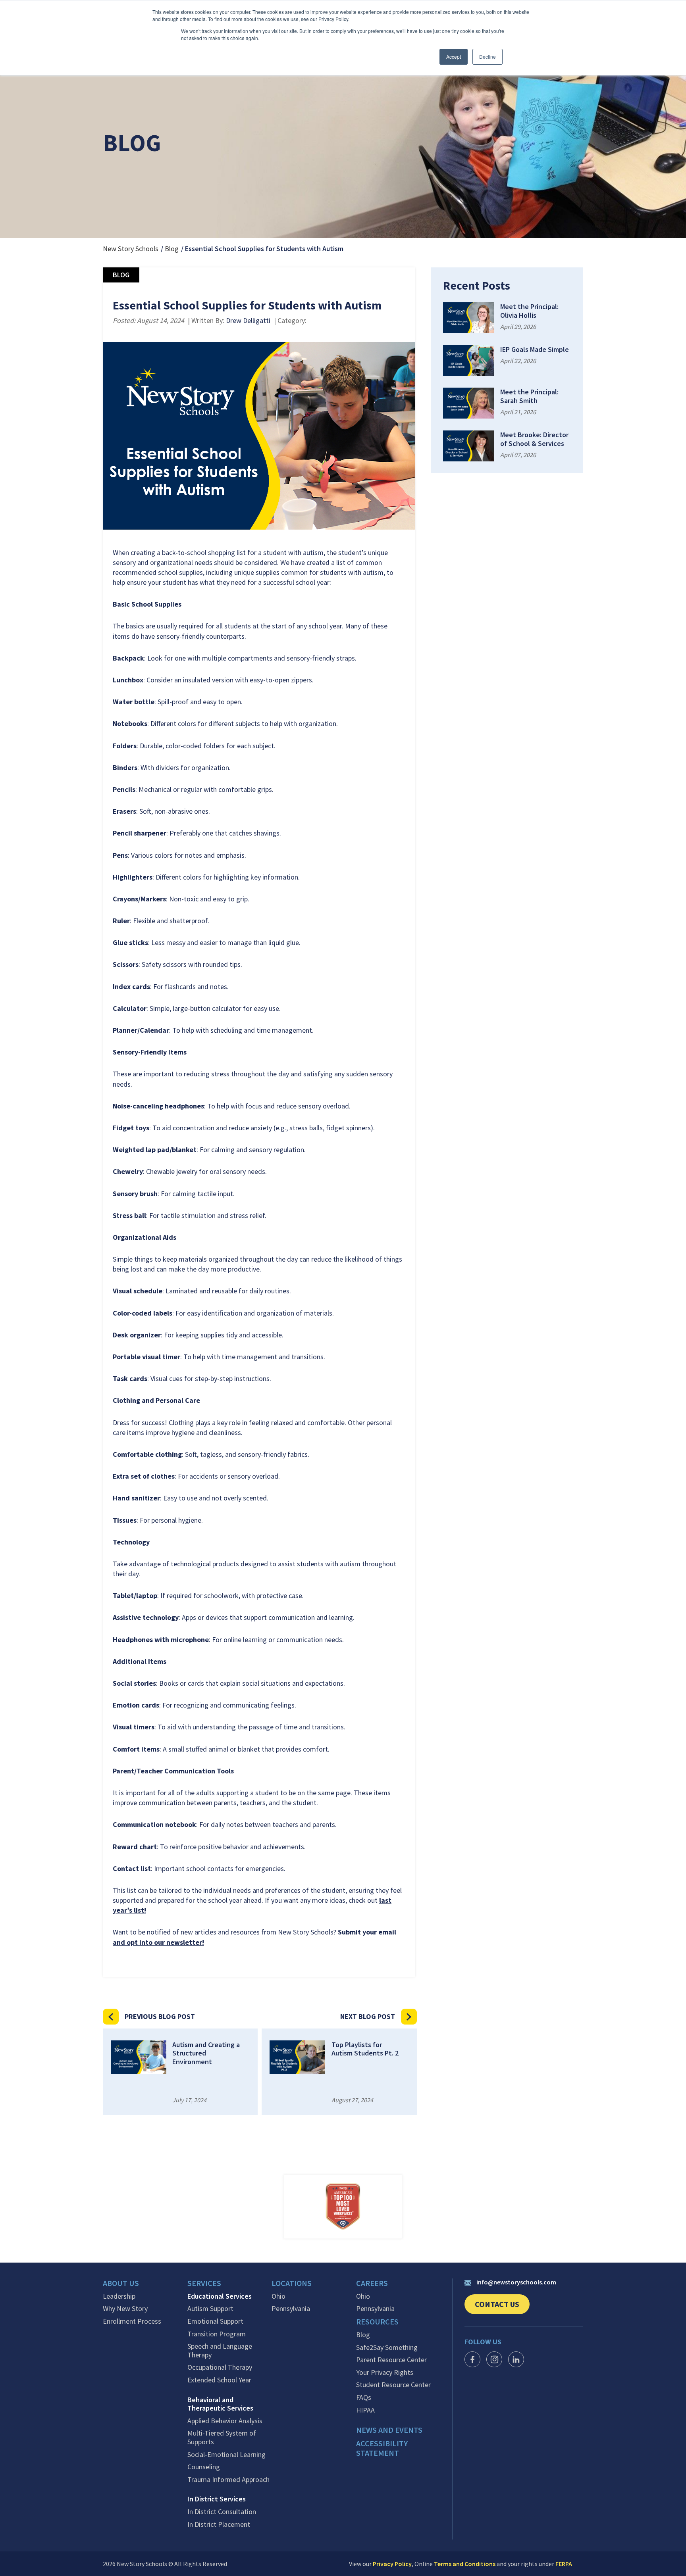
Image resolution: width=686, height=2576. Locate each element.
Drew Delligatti (248, 320)
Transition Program (217, 2334)
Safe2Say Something (387, 2347)
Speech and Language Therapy (220, 2350)
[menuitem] (145, 2285)
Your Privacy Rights (385, 2372)
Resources (377, 2322)
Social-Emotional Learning (226, 2455)
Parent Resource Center (391, 2360)
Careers (372, 2283)
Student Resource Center (393, 2385)
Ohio (278, 2296)
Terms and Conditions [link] (465, 2564)
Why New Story (125, 2309)
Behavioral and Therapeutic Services (220, 2404)
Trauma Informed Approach (228, 2480)
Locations (292, 2283)
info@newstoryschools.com (516, 2282)
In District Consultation (222, 2512)
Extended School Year (219, 2380)
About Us (121, 2283)
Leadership (119, 2296)
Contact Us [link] (502, 2307)
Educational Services (220, 2296)
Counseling (204, 2467)
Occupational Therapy (220, 2367)
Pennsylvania (291, 2309)
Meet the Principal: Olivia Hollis (529, 311)
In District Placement (219, 2524)
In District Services (217, 2499)
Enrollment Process (132, 2321)
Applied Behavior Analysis (225, 2421)
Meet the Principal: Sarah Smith (529, 396)
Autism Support (210, 2309)
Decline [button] (488, 57)
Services (204, 2283)
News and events (389, 2430)
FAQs (364, 2397)
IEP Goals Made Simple (535, 350)
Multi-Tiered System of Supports (222, 2437)
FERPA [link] (564, 2564)
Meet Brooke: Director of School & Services (534, 439)
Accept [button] (454, 57)
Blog (172, 249)
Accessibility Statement (382, 2448)
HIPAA (365, 2410)
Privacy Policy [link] (392, 2564)
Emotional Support (215, 2321)
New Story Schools (131, 249)
